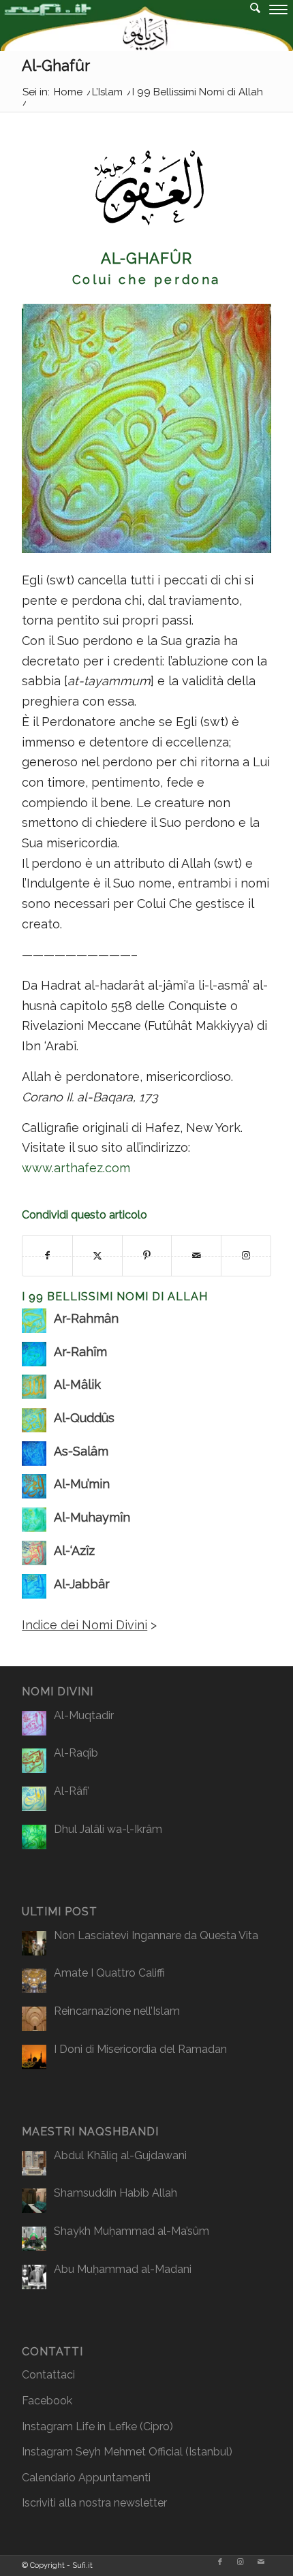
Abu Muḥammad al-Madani (123, 2269)
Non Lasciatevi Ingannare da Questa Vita (156, 1935)
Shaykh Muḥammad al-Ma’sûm (132, 2231)
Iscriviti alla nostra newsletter (94, 2503)
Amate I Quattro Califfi (109, 1973)
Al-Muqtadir (84, 1715)
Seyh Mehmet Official (129, 2452)
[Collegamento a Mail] (261, 2562)
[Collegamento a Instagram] (241, 2562)
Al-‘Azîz (74, 1551)
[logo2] (118, 27)
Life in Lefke (106, 2426)
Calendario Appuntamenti (86, 2478)
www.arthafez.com (76, 1168)
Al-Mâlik (77, 1384)
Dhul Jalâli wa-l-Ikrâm (108, 1829)
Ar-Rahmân (86, 1318)
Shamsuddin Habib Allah (115, 2193)
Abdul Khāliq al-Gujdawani (120, 2155)
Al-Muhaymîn (92, 1517)
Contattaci (48, 2375)
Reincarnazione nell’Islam (117, 2011)
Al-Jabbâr (82, 1584)
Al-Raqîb (76, 1753)
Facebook (47, 2401)
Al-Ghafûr (56, 65)
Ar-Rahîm (80, 1352)
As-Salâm (81, 1451)
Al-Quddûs (84, 1418)
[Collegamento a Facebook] (220, 2562)
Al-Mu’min (82, 1484)
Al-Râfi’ (72, 1791)
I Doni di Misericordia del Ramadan (140, 2049)
